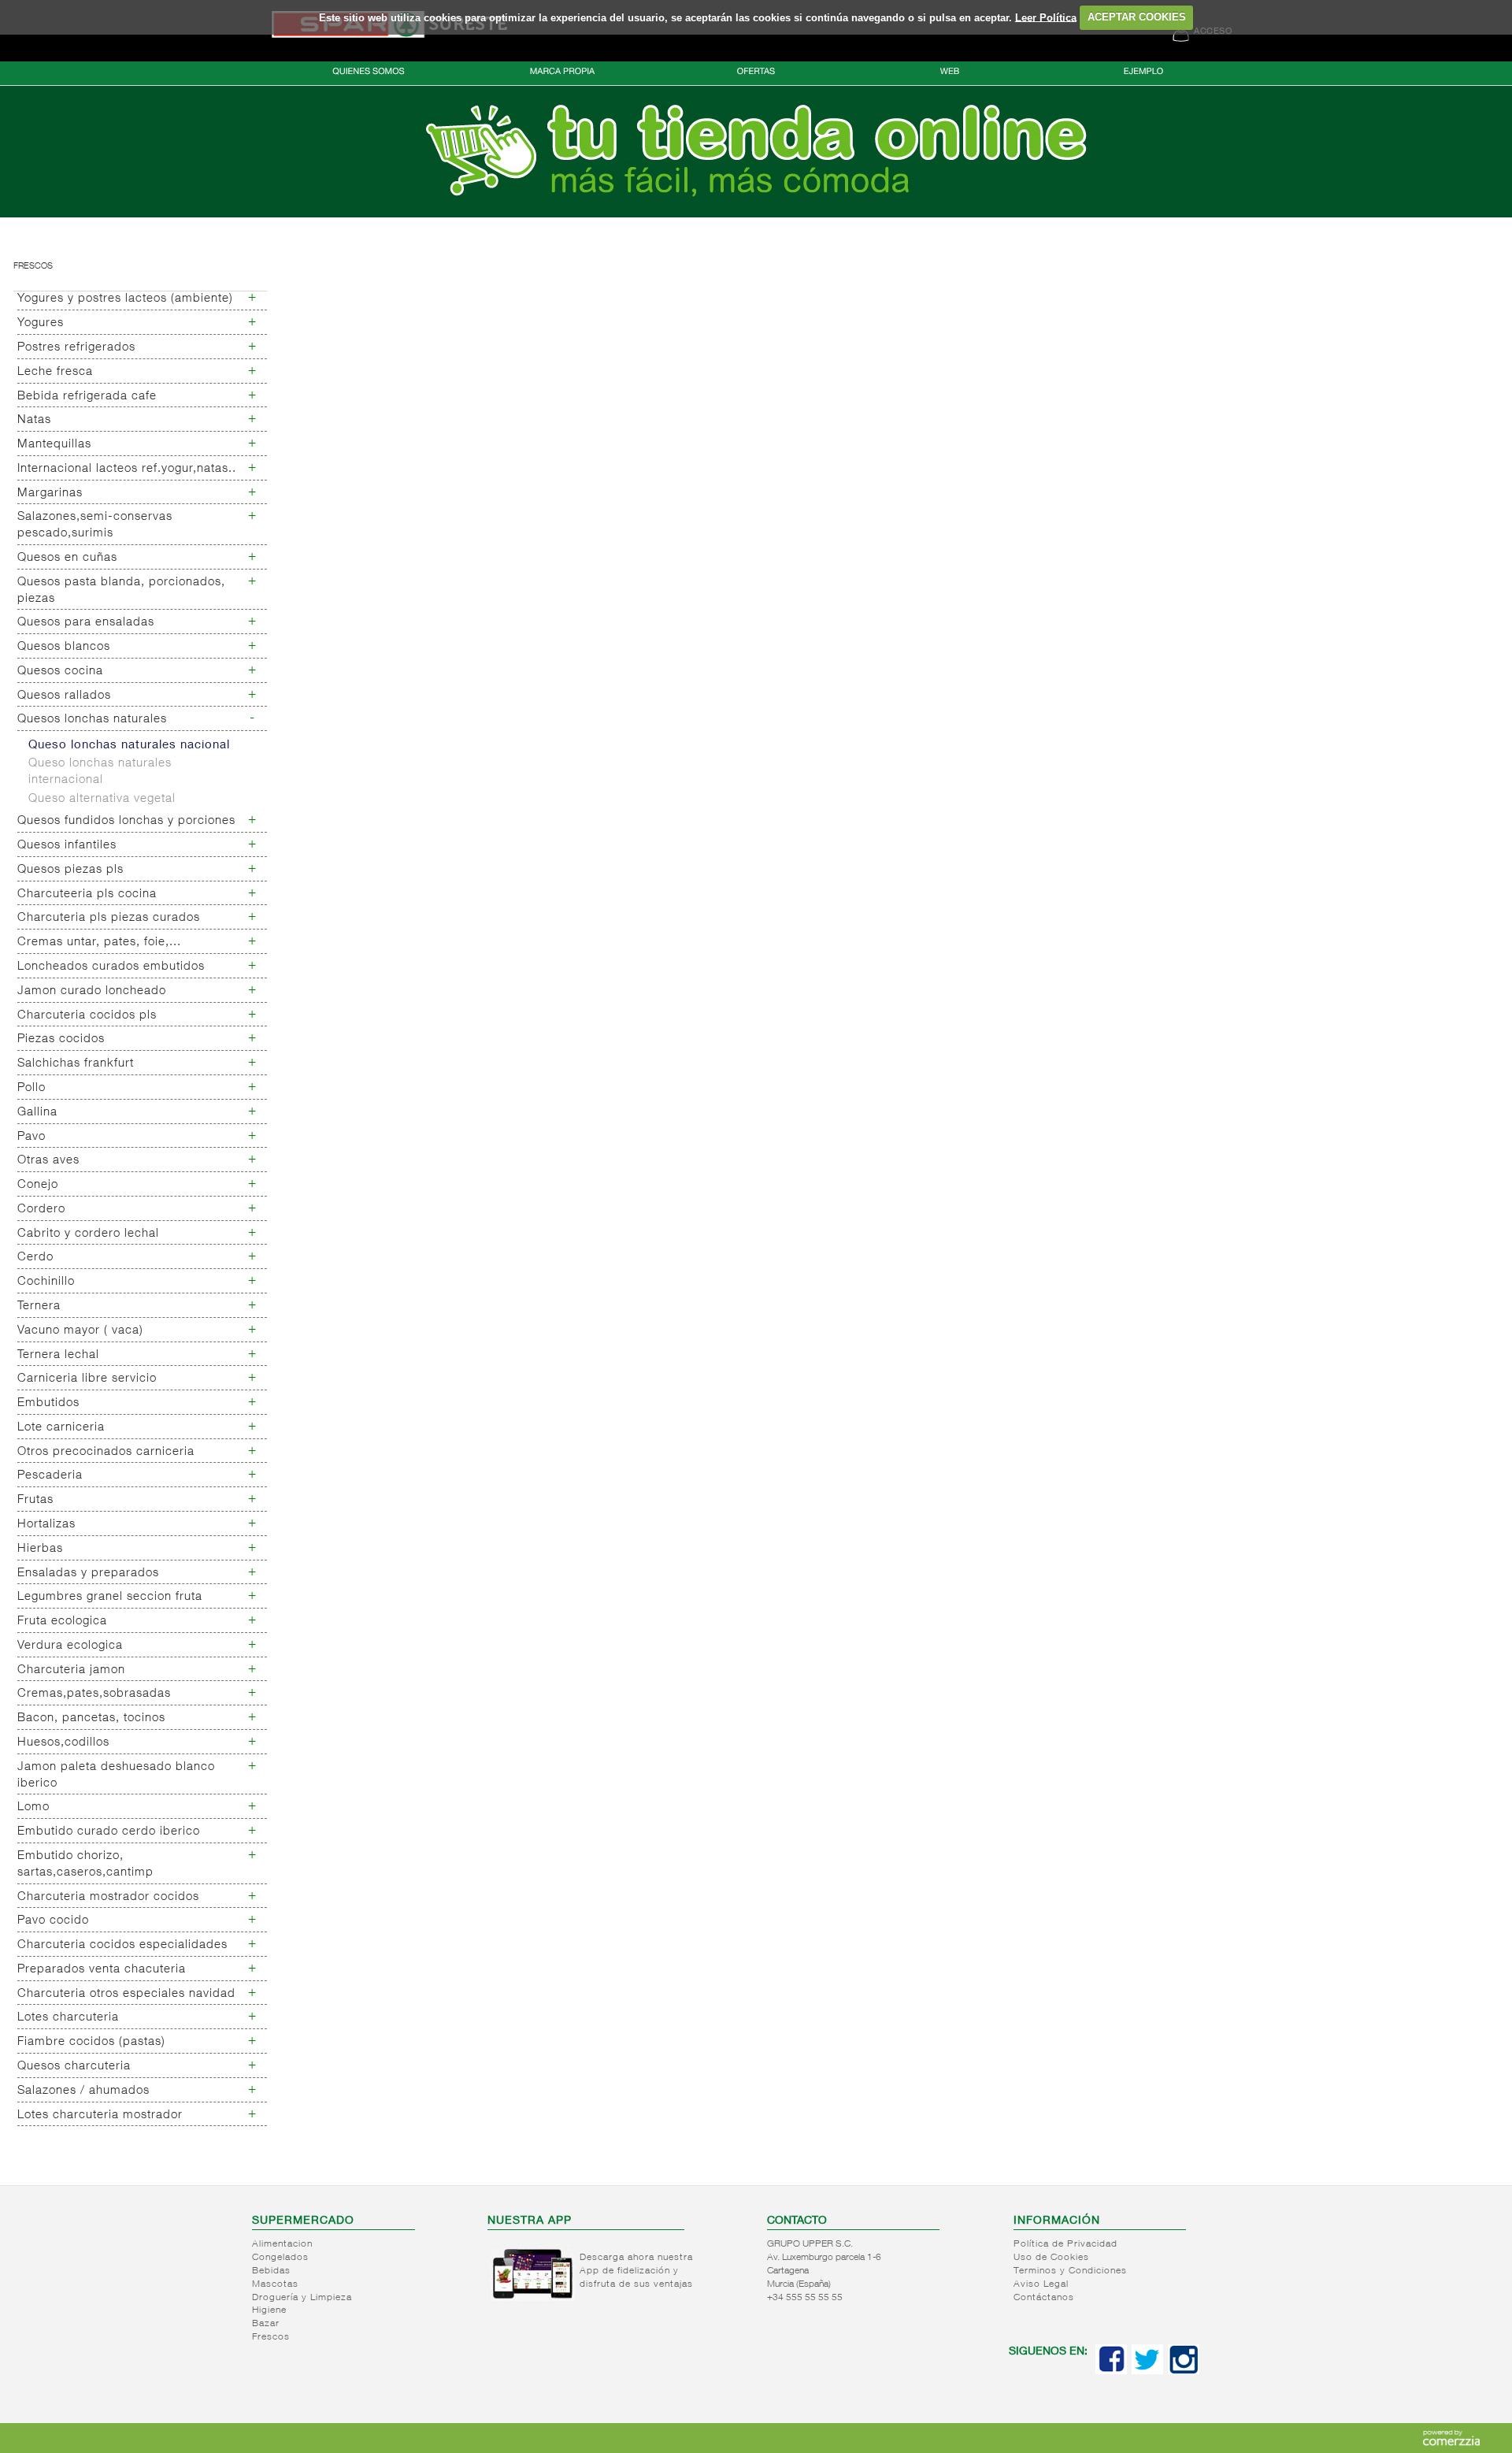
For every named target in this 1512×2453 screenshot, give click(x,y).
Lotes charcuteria (68, 2018)
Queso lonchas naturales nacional (129, 746)
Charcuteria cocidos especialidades (122, 1945)
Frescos (33, 267)
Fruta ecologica (62, 1622)
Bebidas (271, 2271)
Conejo (38, 1185)
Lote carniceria (61, 1428)
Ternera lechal (58, 1355)
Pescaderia (50, 1476)
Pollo (31, 1088)
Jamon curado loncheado (92, 991)
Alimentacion (282, 2244)
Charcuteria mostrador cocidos (108, 1897)
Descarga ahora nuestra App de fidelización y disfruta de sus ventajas (636, 2271)
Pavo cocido (53, 1921)
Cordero (41, 1210)
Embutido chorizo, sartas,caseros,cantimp (85, 1865)
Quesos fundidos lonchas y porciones (126, 821)
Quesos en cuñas (67, 558)
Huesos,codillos (63, 1743)
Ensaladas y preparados (88, 1573)
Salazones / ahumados (83, 2091)
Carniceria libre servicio (87, 1379)
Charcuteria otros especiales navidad (126, 1994)
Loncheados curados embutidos (111, 967)
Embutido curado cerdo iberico (109, 1832)
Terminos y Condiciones (1070, 2271)
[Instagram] (1184, 2371)
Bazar (266, 2324)
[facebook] (1111, 2371)
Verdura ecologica (70, 1646)
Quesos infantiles (67, 846)
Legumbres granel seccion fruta (110, 1597)
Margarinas (50, 494)
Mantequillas (54, 445)
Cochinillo (46, 1282)
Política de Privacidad (1065, 2244)
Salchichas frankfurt (76, 1064)
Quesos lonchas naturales (92, 720)
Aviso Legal (1041, 2284)
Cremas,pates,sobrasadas (94, 1694)
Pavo (31, 1137)
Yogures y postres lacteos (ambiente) (125, 299)
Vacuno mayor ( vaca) (80, 1331)
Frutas (35, 1500)
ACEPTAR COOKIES (1137, 17)
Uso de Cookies (1051, 2258)
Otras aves (48, 1161)
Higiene (269, 2310)
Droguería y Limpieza (302, 2298)
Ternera (39, 1306)
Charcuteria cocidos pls (87, 1016)
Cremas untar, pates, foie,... (99, 943)
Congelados (280, 2258)
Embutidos (48, 1403)
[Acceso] (756, 214)
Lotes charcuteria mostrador (100, 2115)
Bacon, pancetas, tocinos (91, 1718)
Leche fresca (55, 372)
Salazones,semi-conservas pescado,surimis (95, 525)
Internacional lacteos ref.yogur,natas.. (127, 469)
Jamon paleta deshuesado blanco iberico (116, 1776)
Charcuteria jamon (71, 1670)
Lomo (33, 1807)
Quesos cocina (60, 672)
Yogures (41, 323)
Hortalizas (46, 1525)
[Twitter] (1147, 2371)
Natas (34, 420)
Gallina (37, 1113)
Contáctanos (1044, 2298)
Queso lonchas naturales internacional (100, 772)
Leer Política (1046, 17)
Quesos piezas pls (70, 870)
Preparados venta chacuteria (102, 1970)
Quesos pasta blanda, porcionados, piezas (121, 591)
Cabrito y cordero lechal (88, 1234)
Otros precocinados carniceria (106, 1452)
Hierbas (40, 1549)
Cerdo (35, 1258)
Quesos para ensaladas (86, 623)
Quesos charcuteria (74, 2067)
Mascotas (275, 2284)
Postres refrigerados (76, 348)
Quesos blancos (64, 647)
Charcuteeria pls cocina (87, 894)
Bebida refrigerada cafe (87, 397)
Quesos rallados (64, 696)
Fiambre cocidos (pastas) (91, 2042)
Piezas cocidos (61, 1039)
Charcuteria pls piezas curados (109, 918)
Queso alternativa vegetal (102, 799)
